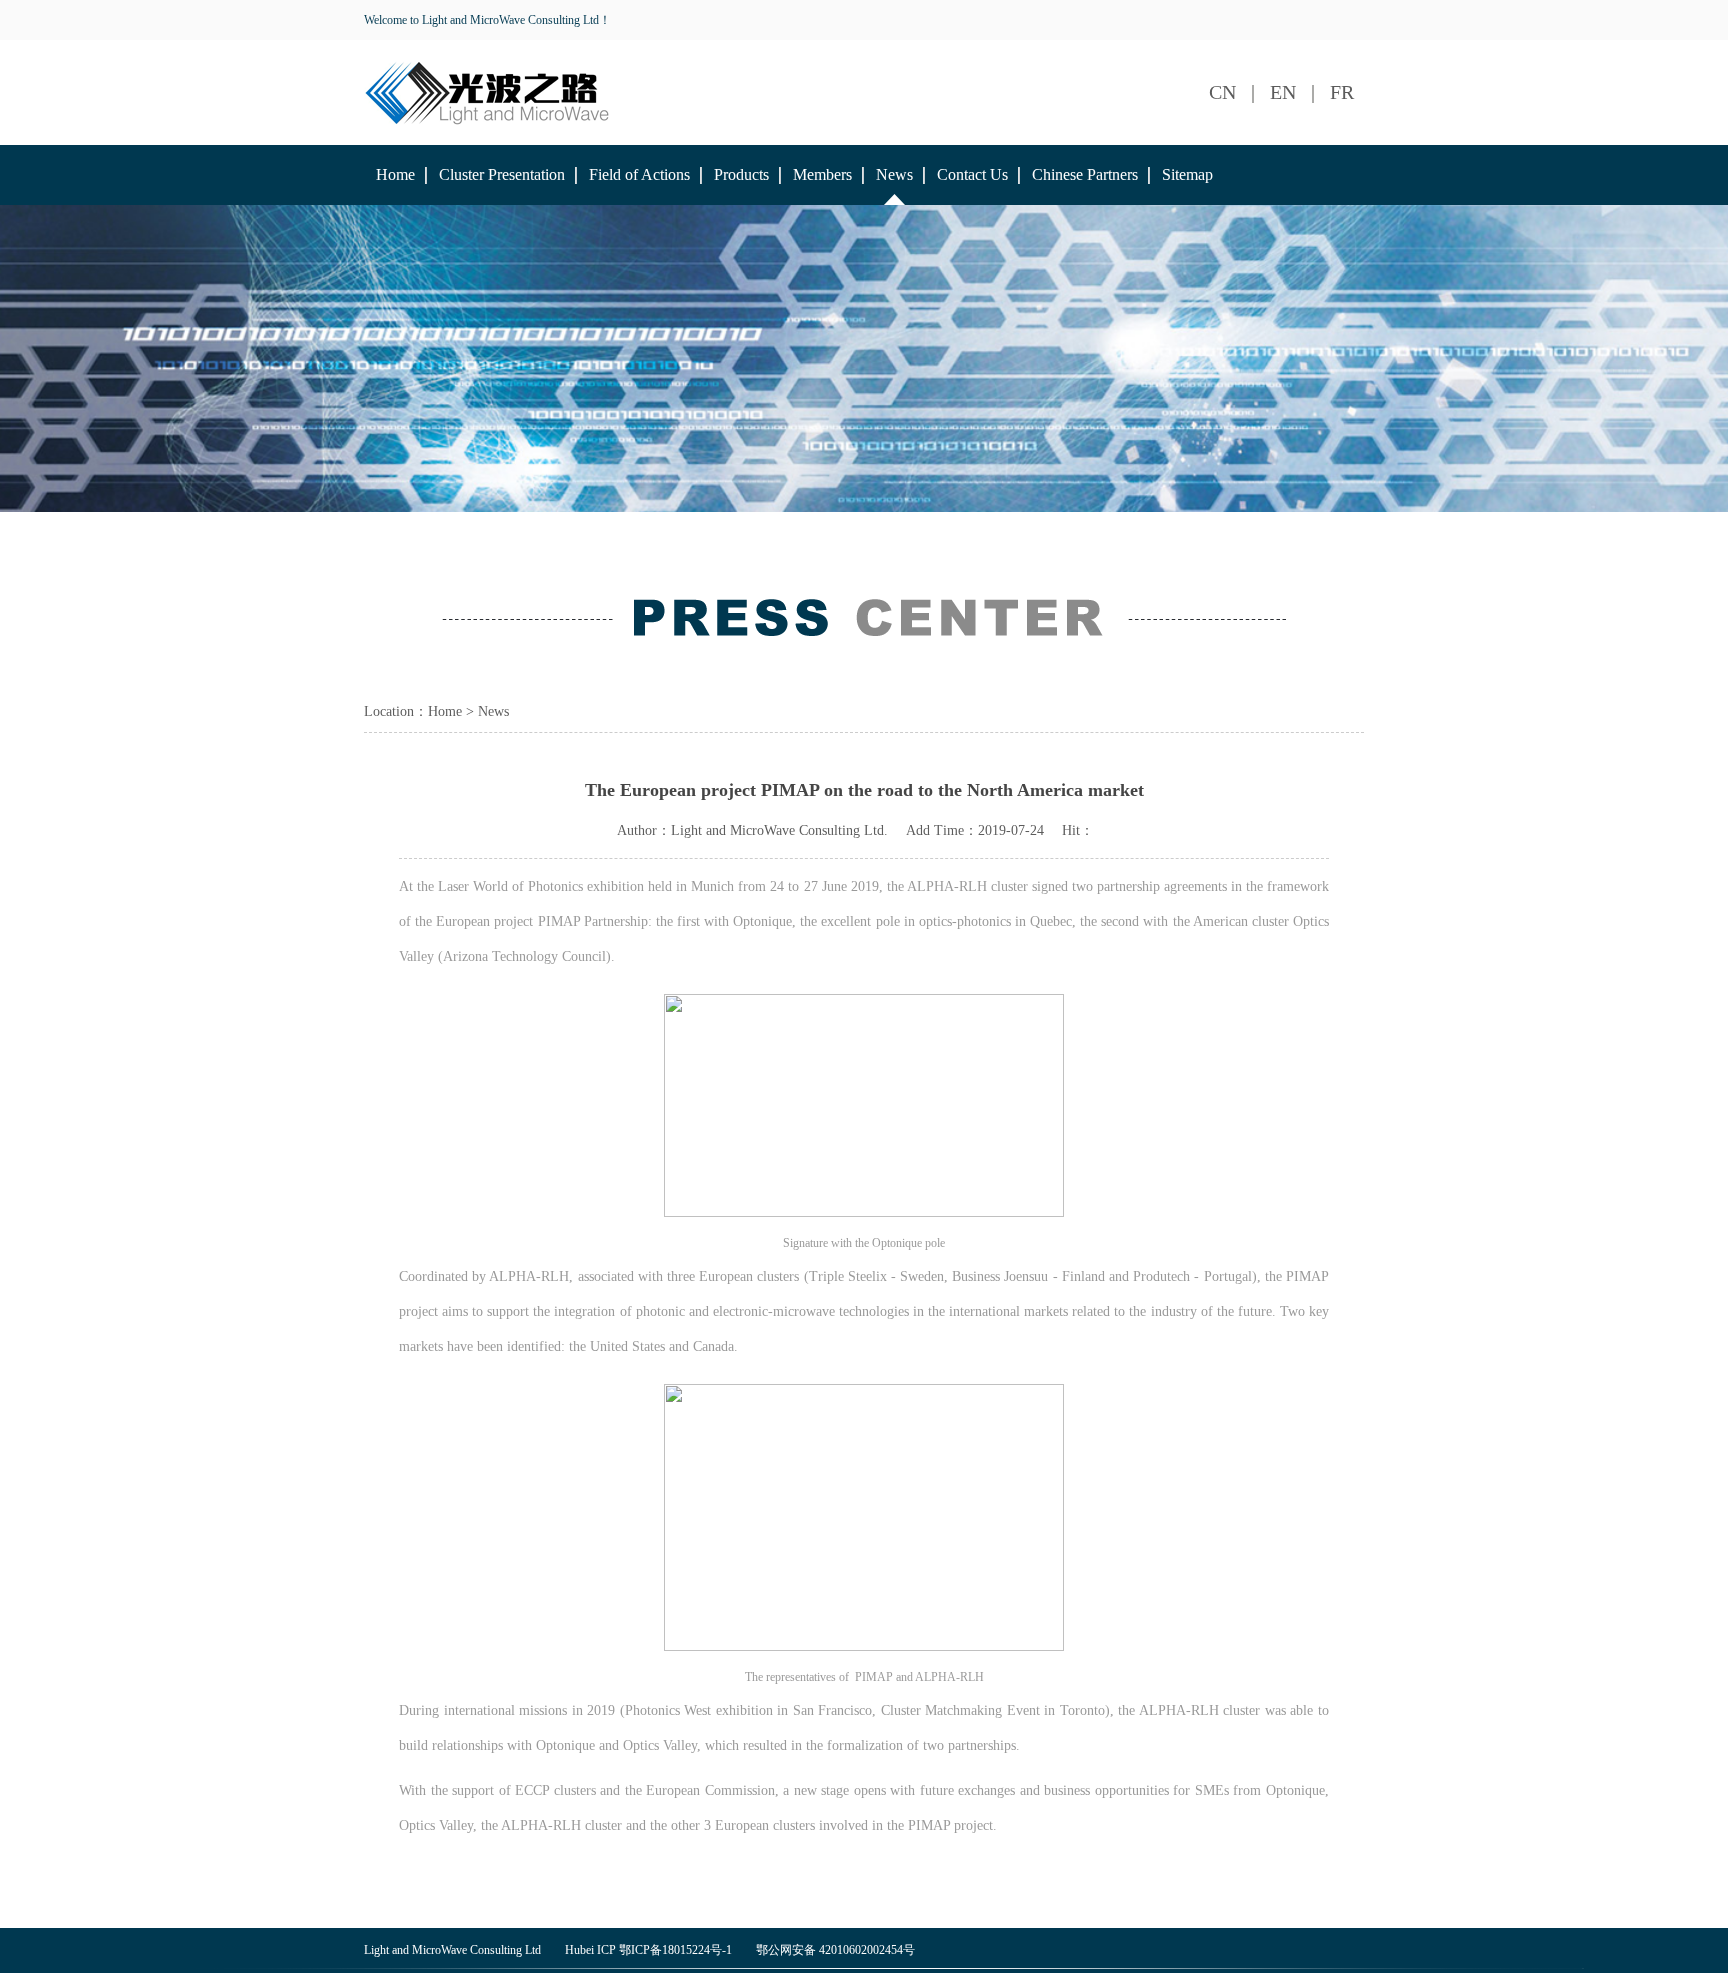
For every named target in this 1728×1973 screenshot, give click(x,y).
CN (1222, 92)
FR (1342, 92)
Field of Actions (639, 174)
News (894, 174)
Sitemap (1187, 174)
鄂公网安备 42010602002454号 (835, 1950)
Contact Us (972, 174)
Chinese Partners (1085, 174)
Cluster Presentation (502, 174)
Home (395, 174)
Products (741, 174)
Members (822, 174)
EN (1283, 92)
